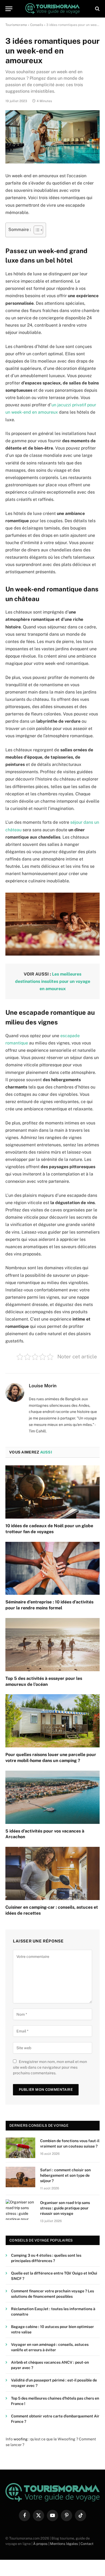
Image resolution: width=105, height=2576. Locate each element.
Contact (87, 2544)
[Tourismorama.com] (53, 9)
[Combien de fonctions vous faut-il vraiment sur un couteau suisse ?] (20, 2148)
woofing (21, 2439)
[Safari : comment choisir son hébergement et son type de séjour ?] (20, 2177)
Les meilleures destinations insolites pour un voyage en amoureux (53, 981)
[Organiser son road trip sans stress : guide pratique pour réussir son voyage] (20, 2210)
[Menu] (9, 9)
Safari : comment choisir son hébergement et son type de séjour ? (65, 2175)
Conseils (37, 25)
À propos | (42, 2544)
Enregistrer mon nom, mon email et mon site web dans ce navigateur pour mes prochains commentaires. (50, 2067)
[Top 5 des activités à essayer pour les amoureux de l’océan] (52, 1645)
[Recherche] (97, 9)
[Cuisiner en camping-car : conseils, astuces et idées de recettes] (52, 1873)
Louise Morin (43, 1386)
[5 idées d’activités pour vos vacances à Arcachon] (52, 1797)
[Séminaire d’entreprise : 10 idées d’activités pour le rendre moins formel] (52, 1568)
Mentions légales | (65, 2544)
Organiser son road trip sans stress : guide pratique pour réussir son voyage (65, 2208)
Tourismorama (16, 25)
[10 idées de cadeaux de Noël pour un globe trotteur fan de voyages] (52, 1492)
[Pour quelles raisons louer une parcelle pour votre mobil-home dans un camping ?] (52, 1721)
